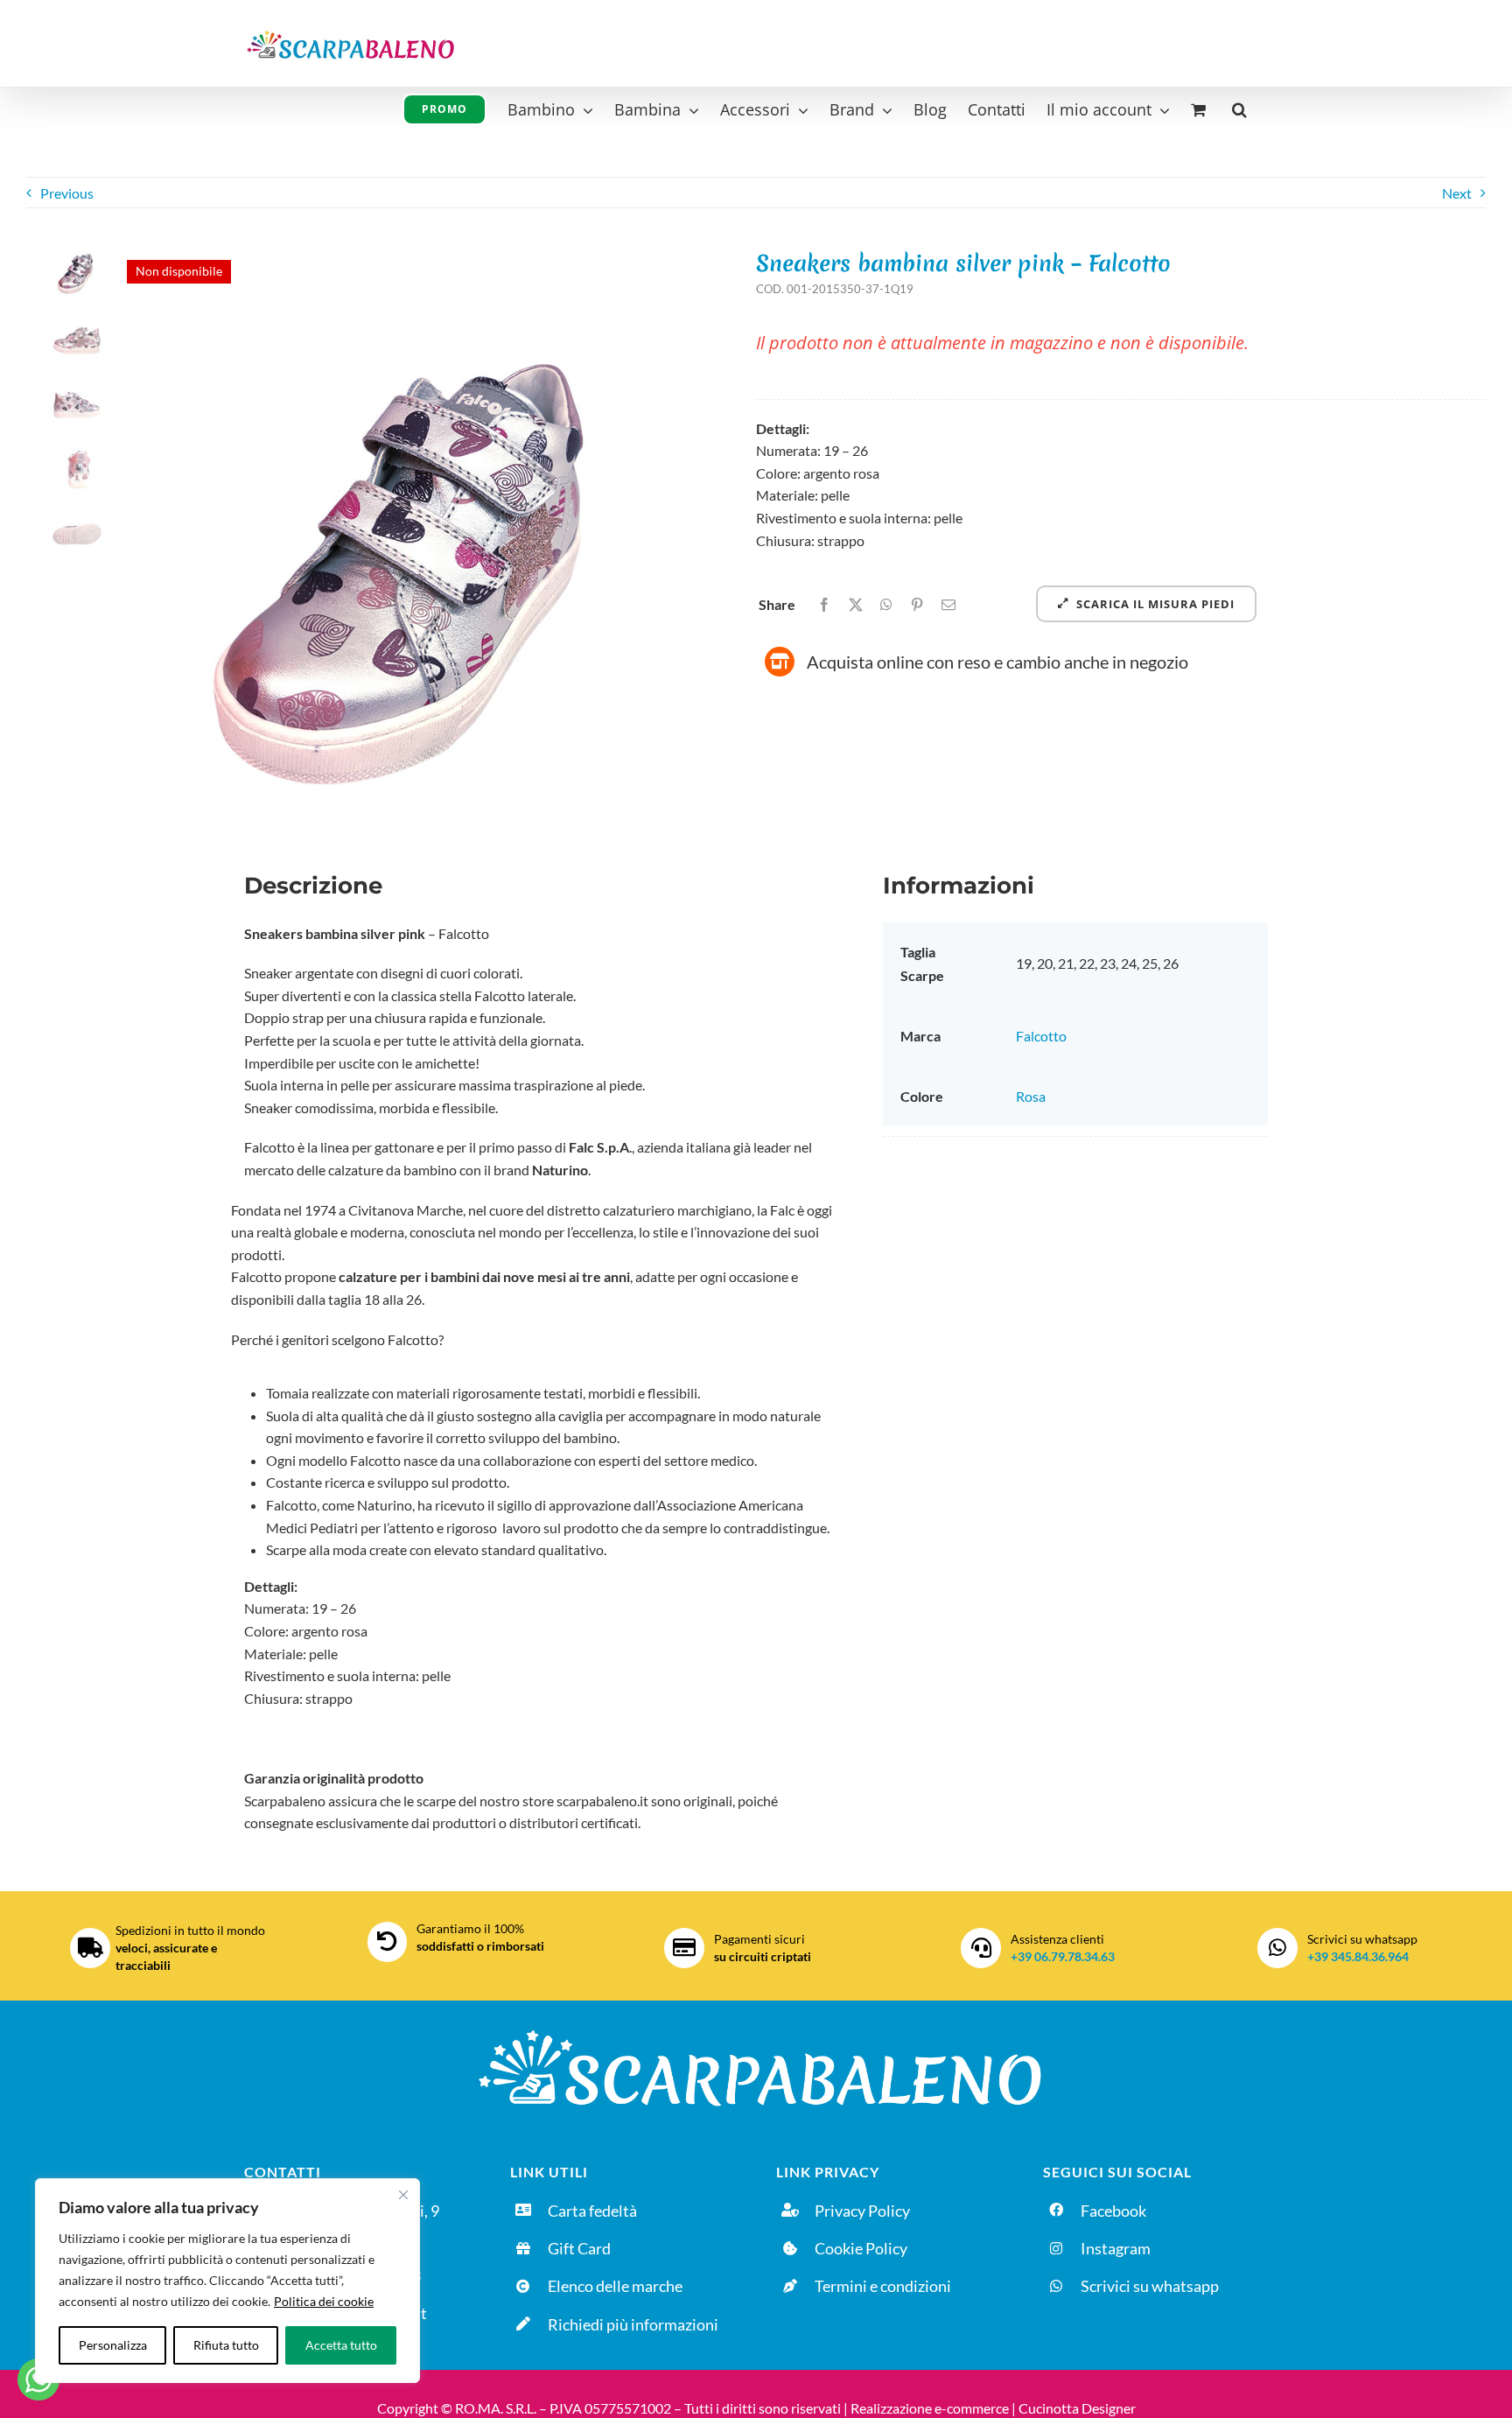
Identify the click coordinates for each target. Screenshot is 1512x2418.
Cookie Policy (861, 2248)
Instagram (1116, 2248)
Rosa (1031, 1096)
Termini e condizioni (883, 2286)
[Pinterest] (917, 605)
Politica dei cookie (324, 2301)
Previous (67, 193)
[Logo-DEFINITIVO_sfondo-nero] (756, 2026)
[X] (856, 605)
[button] (1239, 107)
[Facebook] (824, 605)
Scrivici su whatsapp (1150, 2286)
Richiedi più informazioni (633, 2324)
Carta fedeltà (592, 2211)
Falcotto (1041, 1036)
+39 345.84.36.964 (1358, 1956)
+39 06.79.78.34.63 (1063, 1956)
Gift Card (579, 2248)
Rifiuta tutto (226, 2345)
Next (1457, 193)
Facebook (1113, 2211)
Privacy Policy (862, 2211)
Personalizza (113, 2345)
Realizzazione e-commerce (930, 2408)
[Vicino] (403, 2195)
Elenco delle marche (615, 2286)
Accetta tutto (341, 2345)
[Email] (948, 605)
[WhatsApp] (886, 605)
